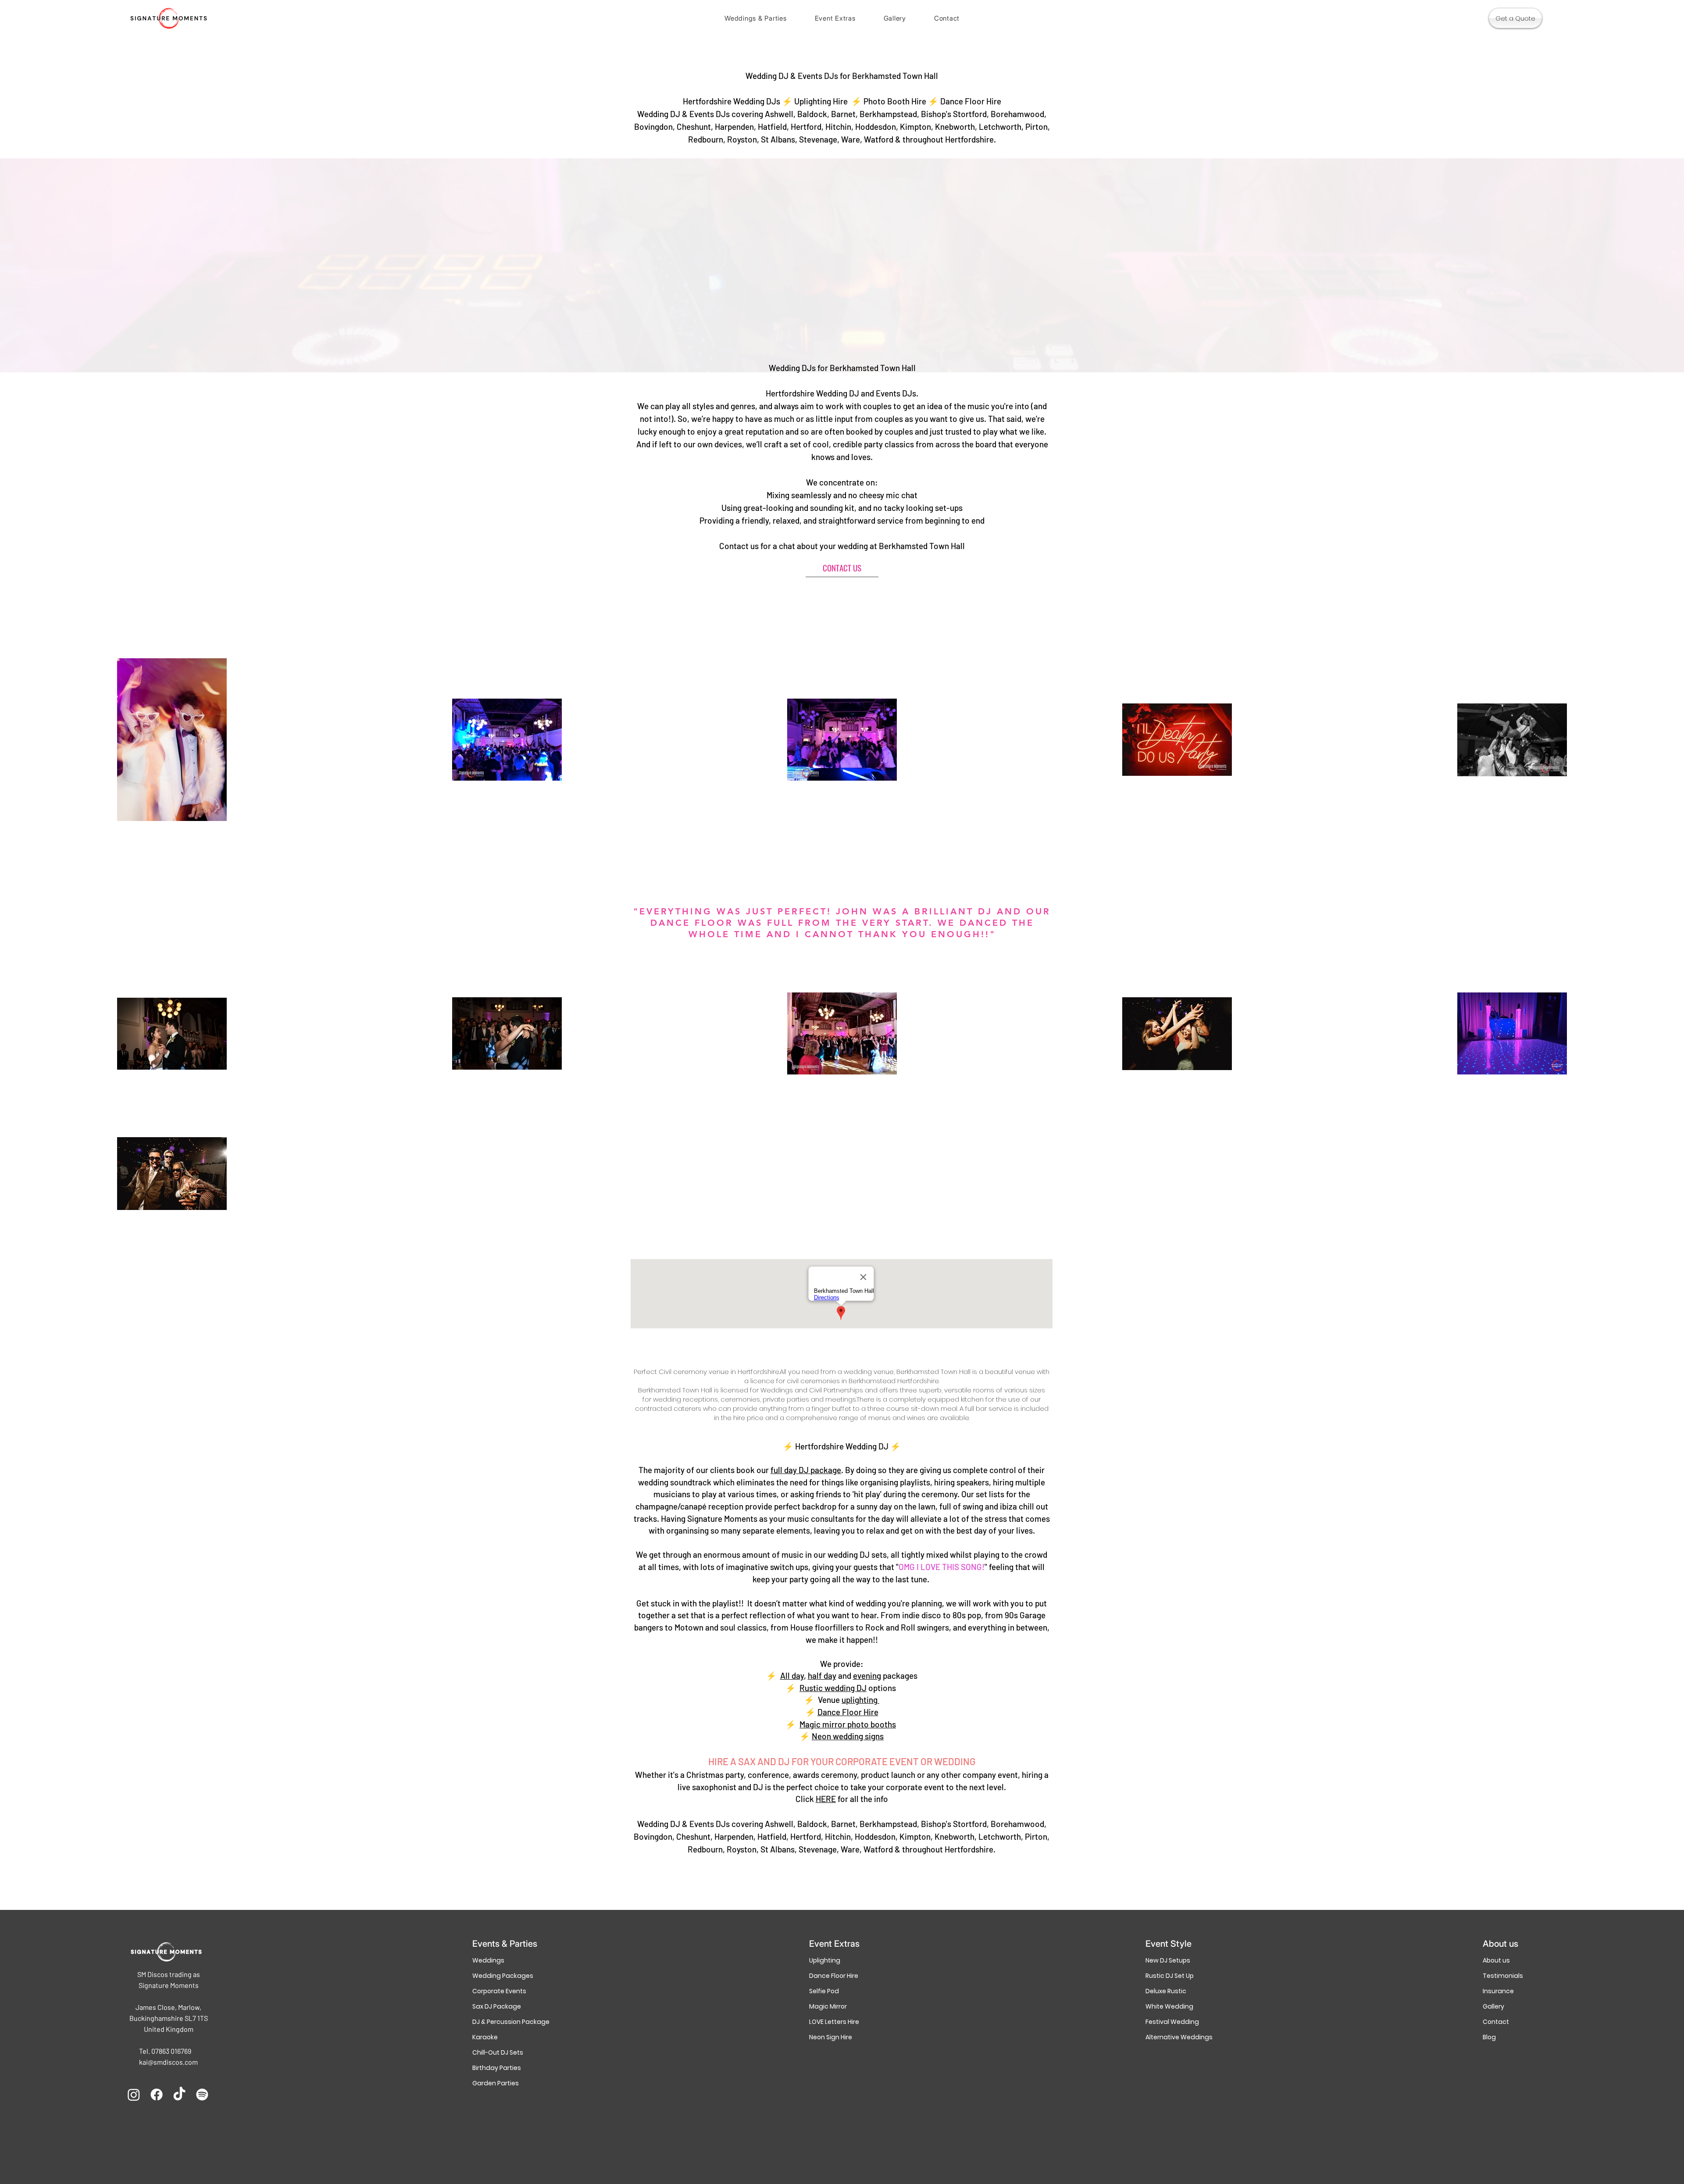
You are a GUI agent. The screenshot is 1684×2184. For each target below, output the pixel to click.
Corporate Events (499, 1991)
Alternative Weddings (1178, 2037)
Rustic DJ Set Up (1170, 1976)
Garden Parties (496, 2083)
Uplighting (825, 1960)
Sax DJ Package (497, 2006)
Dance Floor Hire (834, 1976)
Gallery (1493, 2006)
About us (1496, 1960)
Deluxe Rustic (1166, 1991)
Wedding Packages (503, 1976)
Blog (1489, 2037)
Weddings (488, 1960)
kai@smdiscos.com (168, 2062)
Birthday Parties (497, 2068)
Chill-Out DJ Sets (498, 2052)
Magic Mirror (828, 2006)
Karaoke (485, 2037)
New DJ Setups (1168, 1960)
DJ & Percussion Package (505, 2022)
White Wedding (1169, 2006)
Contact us (739, 546)
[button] (756, 18)
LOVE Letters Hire (834, 2022)
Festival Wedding (1172, 2022)
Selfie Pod (824, 1991)
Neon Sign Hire (831, 2037)
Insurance (1498, 1991)
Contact (1496, 2022)
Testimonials (1503, 1976)
